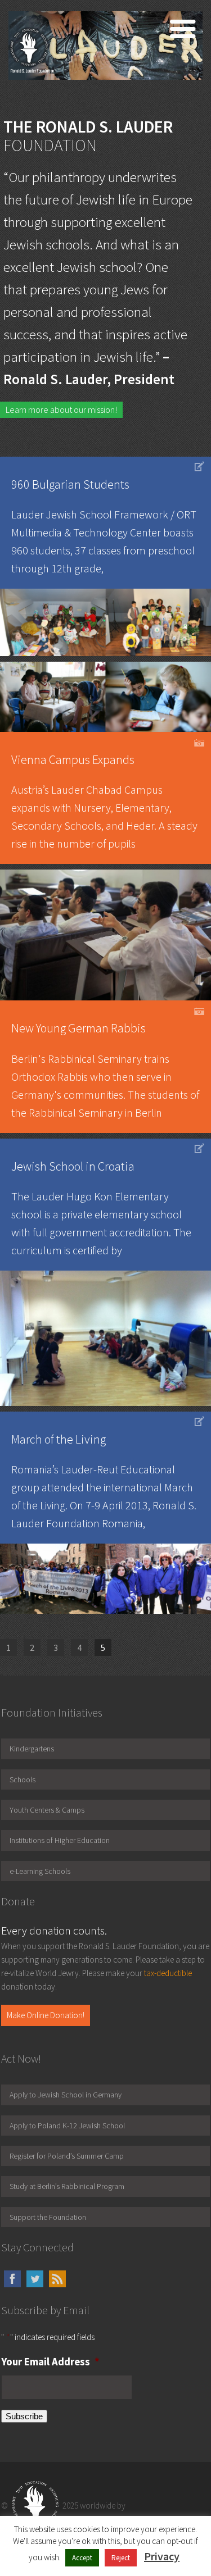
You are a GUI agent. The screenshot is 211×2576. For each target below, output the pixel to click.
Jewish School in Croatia (73, 1166)
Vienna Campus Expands (73, 759)
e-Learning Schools (40, 1871)
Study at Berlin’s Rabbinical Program (67, 2186)
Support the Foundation (48, 2217)
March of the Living (59, 1439)
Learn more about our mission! (61, 409)
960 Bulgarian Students (70, 484)
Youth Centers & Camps (47, 1810)
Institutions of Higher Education (60, 1840)
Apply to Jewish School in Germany (66, 2095)
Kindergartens (32, 1749)
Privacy (162, 2556)
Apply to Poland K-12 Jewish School (67, 2126)
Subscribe (24, 2416)
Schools (23, 1779)
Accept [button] (82, 2558)
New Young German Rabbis (78, 1028)
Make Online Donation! (46, 2015)
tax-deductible (168, 1973)
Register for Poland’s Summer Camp (67, 2156)
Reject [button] (121, 2558)
